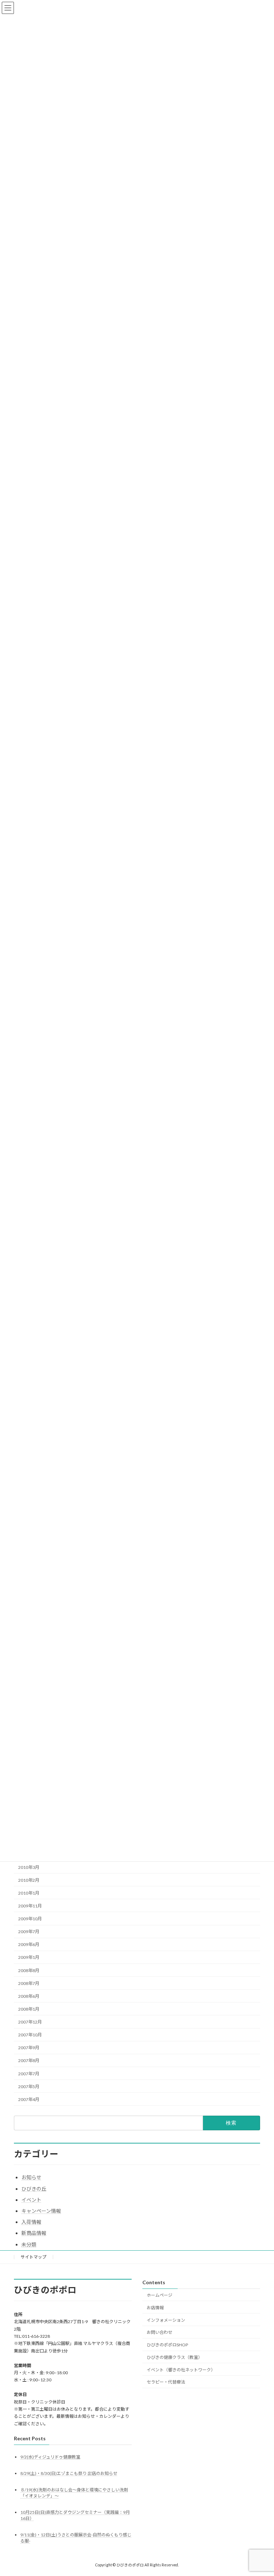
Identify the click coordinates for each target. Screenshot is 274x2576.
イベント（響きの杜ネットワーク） (181, 2369)
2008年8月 (29, 1970)
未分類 (29, 2244)
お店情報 (155, 2307)
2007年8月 (29, 2061)
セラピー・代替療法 (166, 2382)
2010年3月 (29, 1867)
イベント (31, 2200)
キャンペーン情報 (41, 2211)
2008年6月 (29, 1996)
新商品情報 (34, 2233)
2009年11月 (30, 1906)
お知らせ (31, 2177)
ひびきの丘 (34, 2189)
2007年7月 (29, 2074)
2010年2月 (29, 1880)
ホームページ (159, 2295)
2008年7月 (29, 1983)
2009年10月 (30, 1919)
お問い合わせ (159, 2332)
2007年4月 (29, 2099)
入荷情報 (31, 2222)
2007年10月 (30, 2035)
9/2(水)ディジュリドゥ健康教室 (50, 2457)
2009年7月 (29, 1932)
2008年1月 (29, 2009)
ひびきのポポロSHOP (167, 2345)
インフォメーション (166, 2320)
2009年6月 (29, 1945)
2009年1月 (29, 1958)
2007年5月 (29, 2087)
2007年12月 (30, 2022)
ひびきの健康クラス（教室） (174, 2357)
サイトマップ (34, 2257)
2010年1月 (29, 1893)
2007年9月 (29, 2048)
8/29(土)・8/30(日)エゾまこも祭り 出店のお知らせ (69, 2473)
